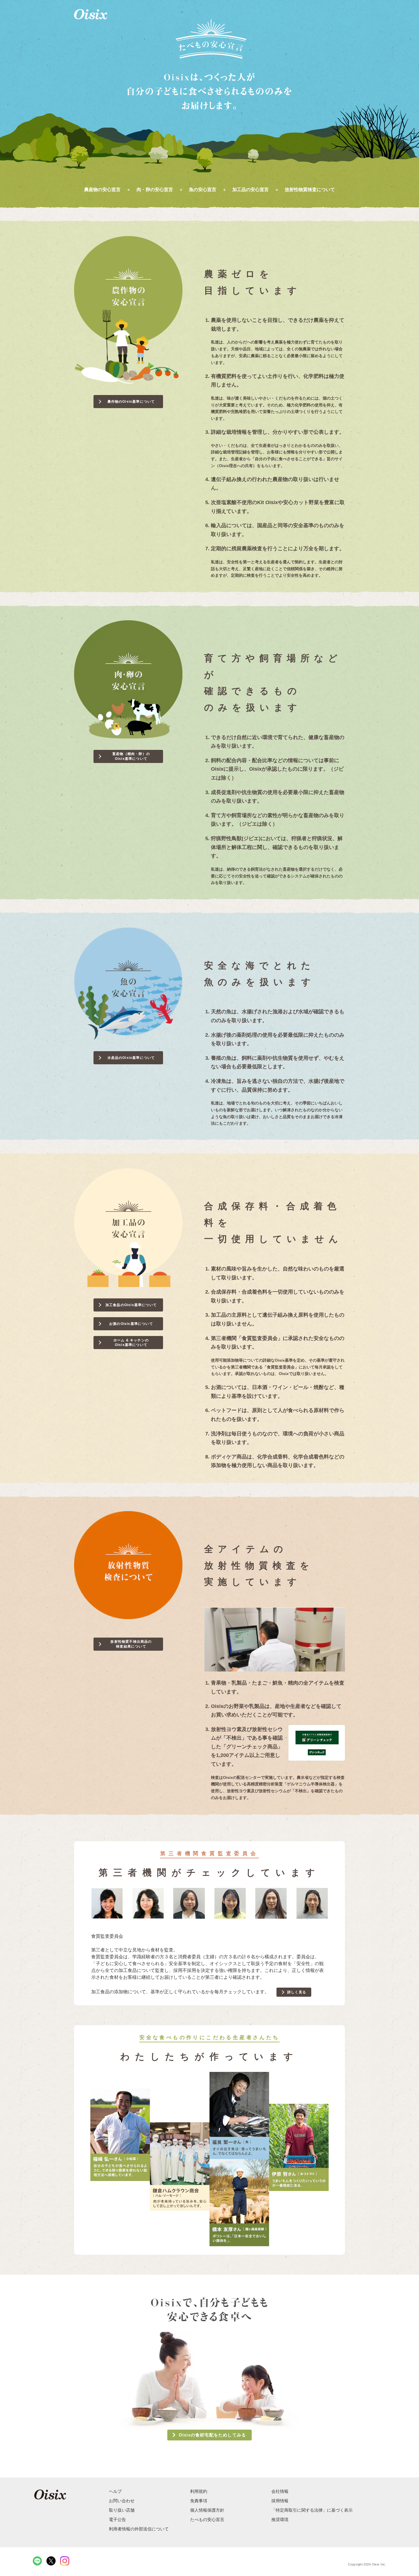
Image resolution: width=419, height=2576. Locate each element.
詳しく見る (297, 1992)
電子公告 (117, 2519)
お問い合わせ (122, 2501)
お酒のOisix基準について (131, 1324)
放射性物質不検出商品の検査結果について (131, 1644)
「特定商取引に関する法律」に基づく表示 (312, 2510)
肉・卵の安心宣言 (155, 190)
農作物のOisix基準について (131, 402)
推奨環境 (280, 2519)
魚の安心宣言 (203, 190)
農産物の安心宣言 (103, 190)
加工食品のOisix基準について (131, 1305)
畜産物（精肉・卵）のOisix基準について (131, 756)
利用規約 (199, 2491)
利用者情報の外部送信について (139, 2529)
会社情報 (280, 2491)
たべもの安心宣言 (207, 2519)
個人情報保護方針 (207, 2510)
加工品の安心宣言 (251, 190)
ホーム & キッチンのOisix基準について (131, 1343)
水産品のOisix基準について (131, 1058)
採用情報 (280, 2501)
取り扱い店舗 (122, 2510)
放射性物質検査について (310, 190)
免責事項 (199, 2501)
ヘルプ (115, 2491)
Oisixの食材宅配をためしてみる (212, 2435)
